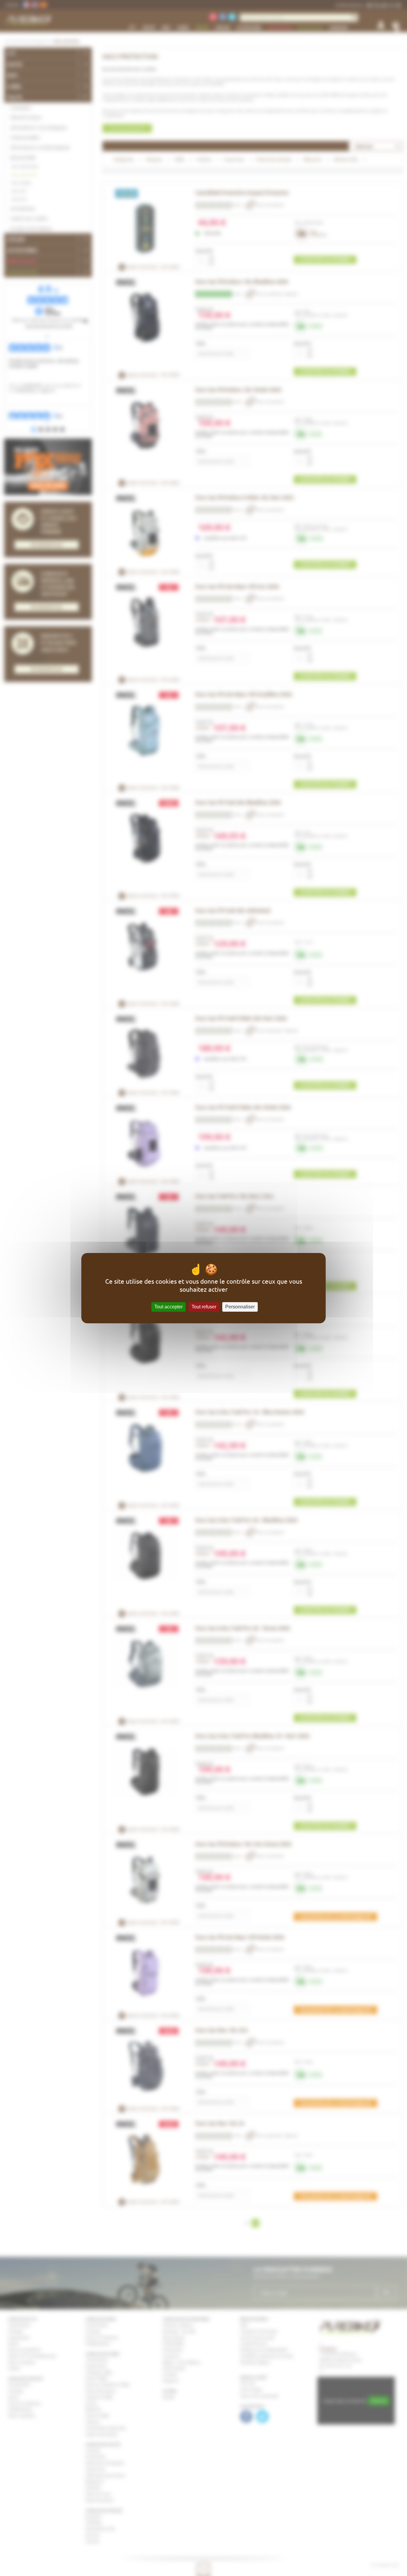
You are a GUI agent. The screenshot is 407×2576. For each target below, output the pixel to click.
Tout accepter (168, 1307)
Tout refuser (204, 1307)
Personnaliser (240, 1307)
